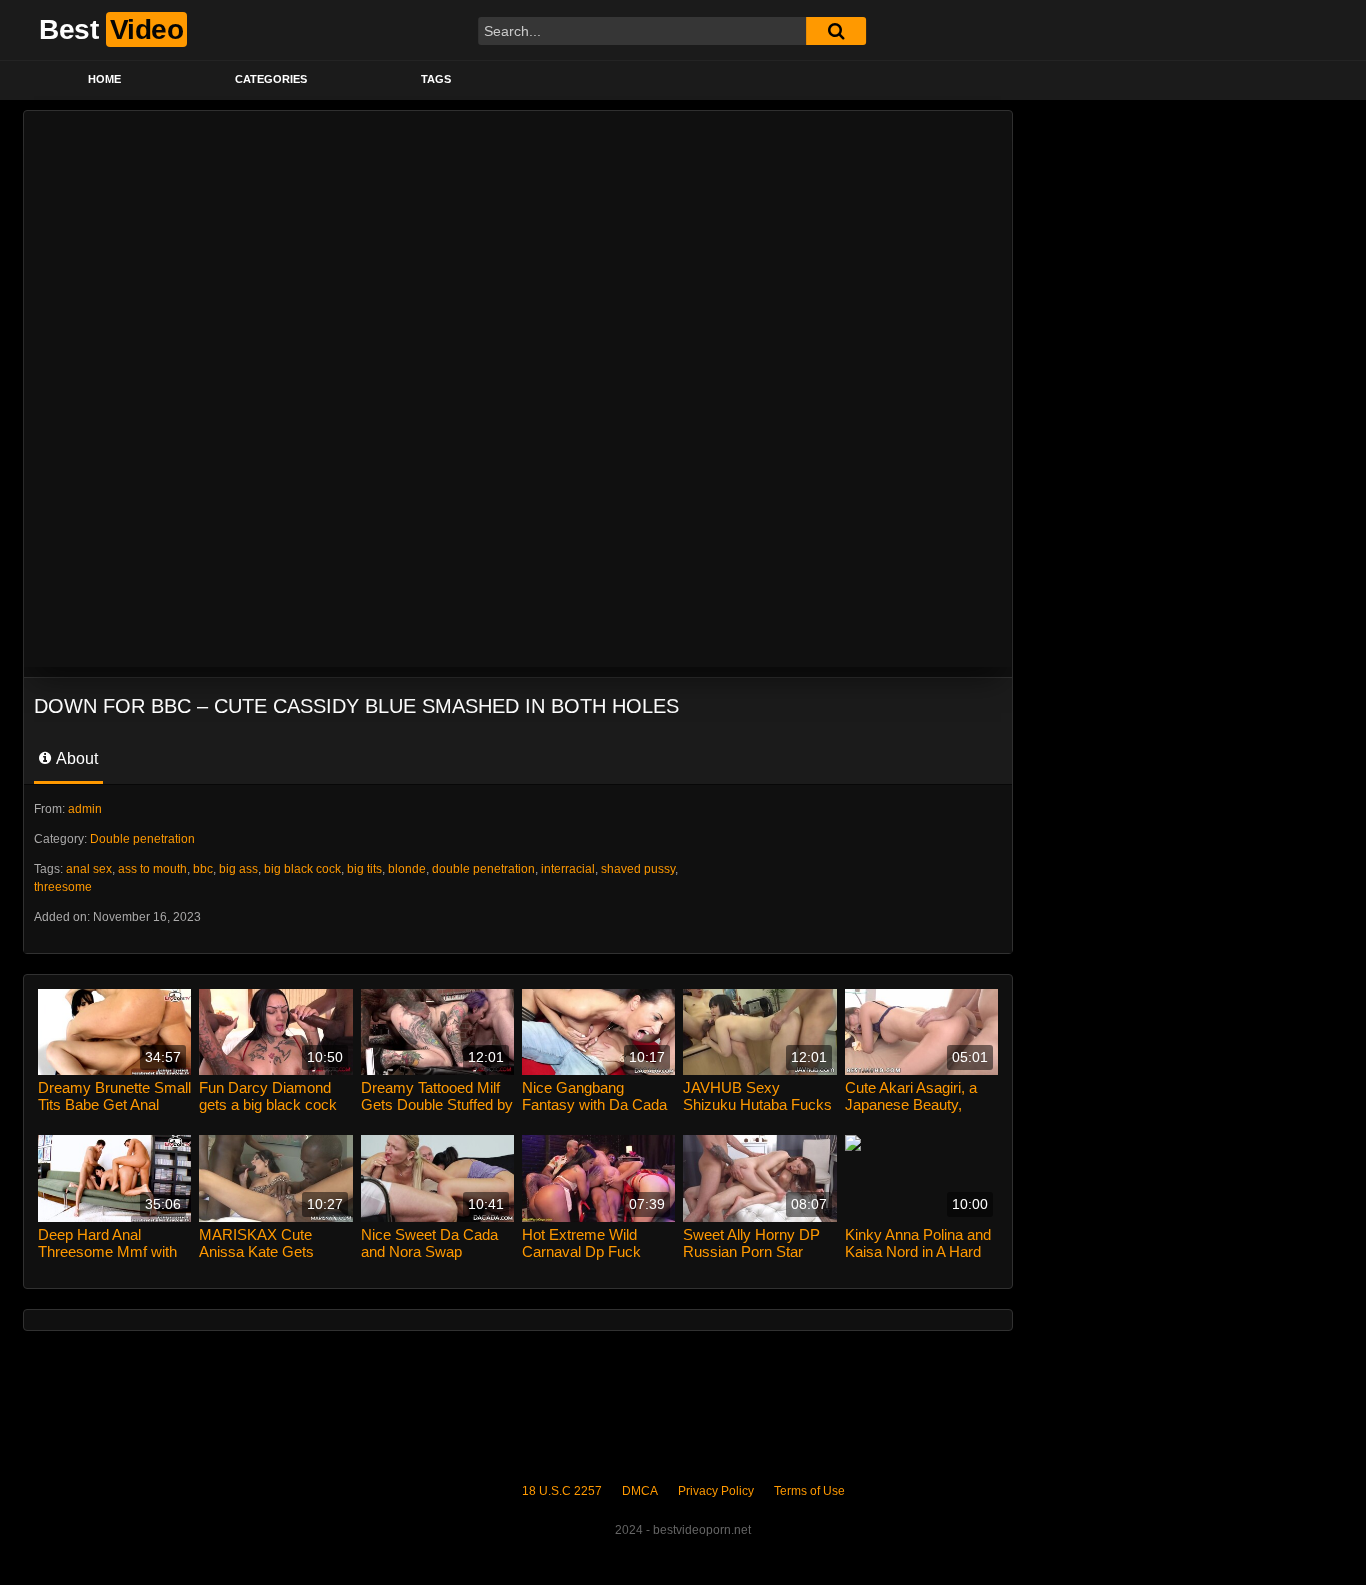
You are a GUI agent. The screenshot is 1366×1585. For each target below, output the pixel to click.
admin (85, 809)
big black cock (302, 869)
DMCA (640, 1491)
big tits (364, 869)
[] (836, 31)
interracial (568, 869)
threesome (63, 887)
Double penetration (142, 839)
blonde (407, 869)
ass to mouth (152, 869)
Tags (436, 79)
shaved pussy (638, 869)
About (75, 758)
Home (104, 79)
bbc (203, 869)
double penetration (483, 869)
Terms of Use (809, 1491)
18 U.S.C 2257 (562, 1491)
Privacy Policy (716, 1491)
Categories (271, 79)
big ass (238, 869)
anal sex (89, 869)
